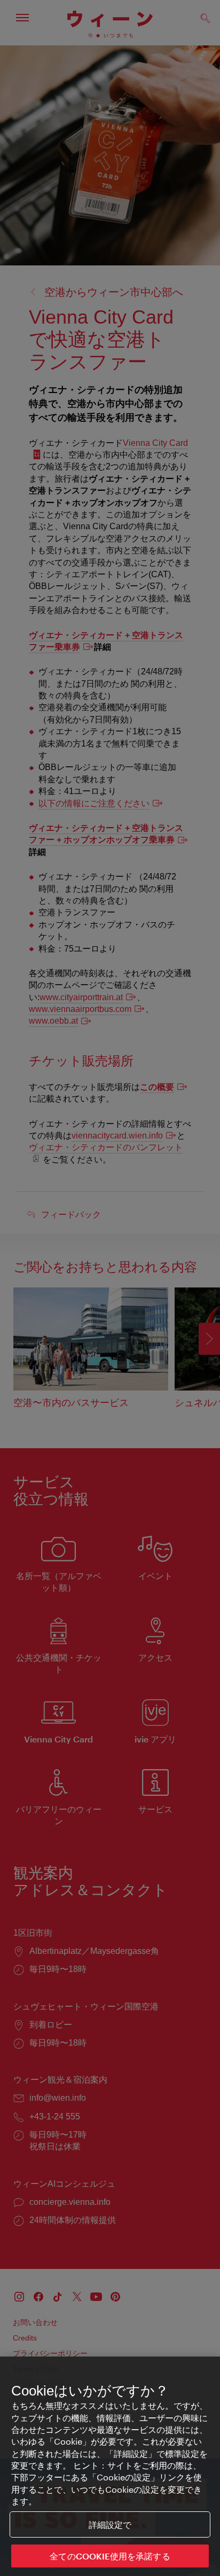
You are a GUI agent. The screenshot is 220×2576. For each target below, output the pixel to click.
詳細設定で (110, 2524)
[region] (110, 2466)
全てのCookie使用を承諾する (110, 2556)
